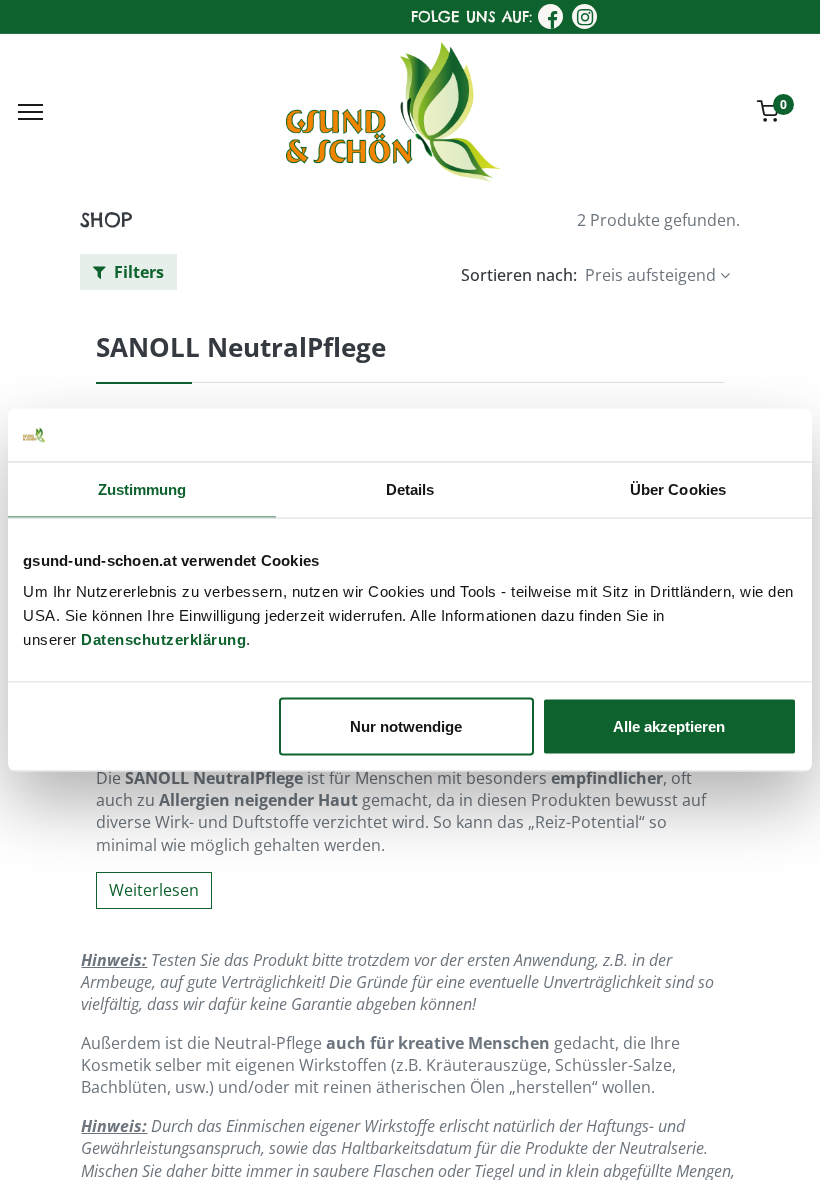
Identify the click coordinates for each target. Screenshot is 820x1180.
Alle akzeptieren (669, 726)
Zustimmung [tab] (142, 488)
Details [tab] (410, 488)
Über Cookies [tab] (678, 488)
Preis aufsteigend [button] (650, 275)
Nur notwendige (406, 726)
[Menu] (30, 112)
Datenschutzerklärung (163, 639)
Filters (137, 272)
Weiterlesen (154, 890)
